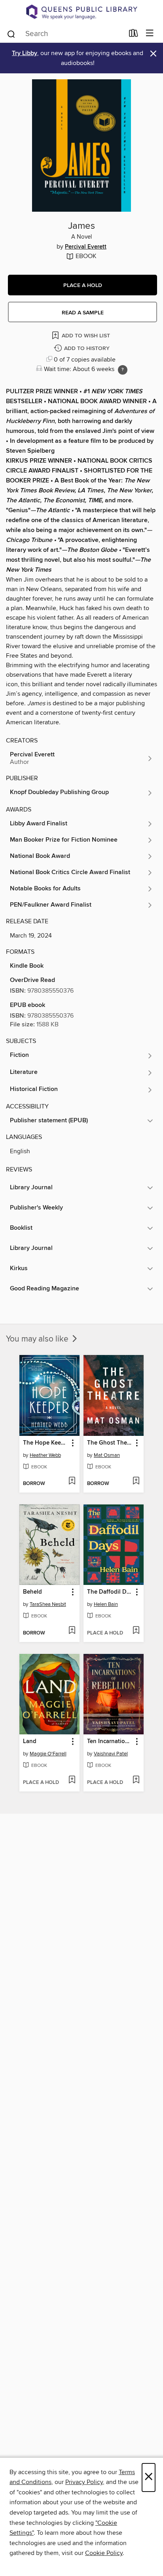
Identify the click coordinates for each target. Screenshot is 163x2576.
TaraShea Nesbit (48, 1604)
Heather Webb (45, 1455)
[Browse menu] (150, 33)
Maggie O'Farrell (48, 1754)
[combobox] (65, 34)
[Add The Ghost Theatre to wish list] (136, 1481)
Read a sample (83, 313)
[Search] (11, 33)
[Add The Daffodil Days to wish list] (136, 1631)
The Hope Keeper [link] (46, 1443)
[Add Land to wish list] (72, 1780)
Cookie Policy (104, 2553)
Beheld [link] (32, 1592)
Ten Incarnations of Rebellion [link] (110, 1742)
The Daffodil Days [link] (110, 1592)
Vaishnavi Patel (111, 1754)
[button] (82, 285)
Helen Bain (106, 1604)
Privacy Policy (84, 2482)
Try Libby (25, 53)
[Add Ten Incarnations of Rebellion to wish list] (136, 1780)
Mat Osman (107, 1455)
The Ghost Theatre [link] (110, 1443)
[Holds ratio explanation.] (123, 370)
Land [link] (30, 1742)
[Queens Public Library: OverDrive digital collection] (81, 12)
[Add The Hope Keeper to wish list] (72, 1481)
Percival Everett (86, 247)
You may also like (38, 1339)
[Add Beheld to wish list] (72, 1631)
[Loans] (134, 34)
